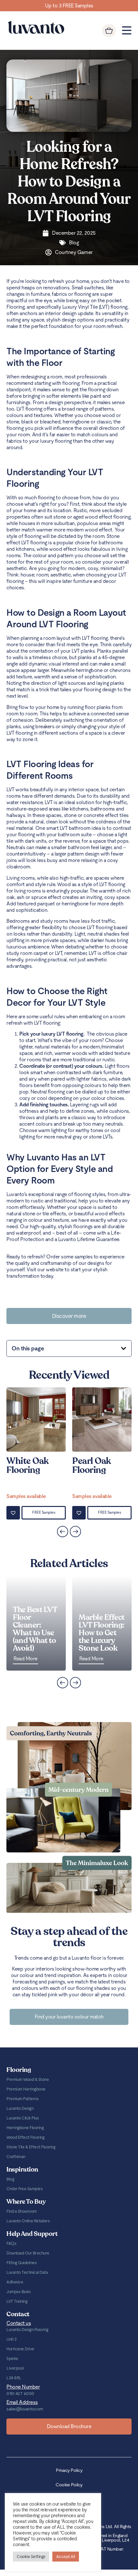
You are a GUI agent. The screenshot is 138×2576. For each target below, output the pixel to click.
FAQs (11, 2243)
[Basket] (109, 31)
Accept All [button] (66, 2557)
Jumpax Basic (19, 2292)
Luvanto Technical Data (27, 2272)
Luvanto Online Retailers (28, 2221)
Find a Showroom (22, 2211)
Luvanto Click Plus (22, 2118)
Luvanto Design (20, 2108)
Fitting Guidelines (22, 2263)
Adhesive (15, 2282)
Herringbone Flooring (25, 2128)
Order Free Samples (24, 2189)
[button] (124, 1348)
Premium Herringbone (26, 2089)
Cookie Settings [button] (31, 2557)
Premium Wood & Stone (28, 2079)
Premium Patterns (22, 2099)
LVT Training (17, 2301)
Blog (10, 2179)
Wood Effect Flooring (25, 2137)
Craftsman (16, 2157)
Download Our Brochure (28, 2253)
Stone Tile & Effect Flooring (31, 2147)
